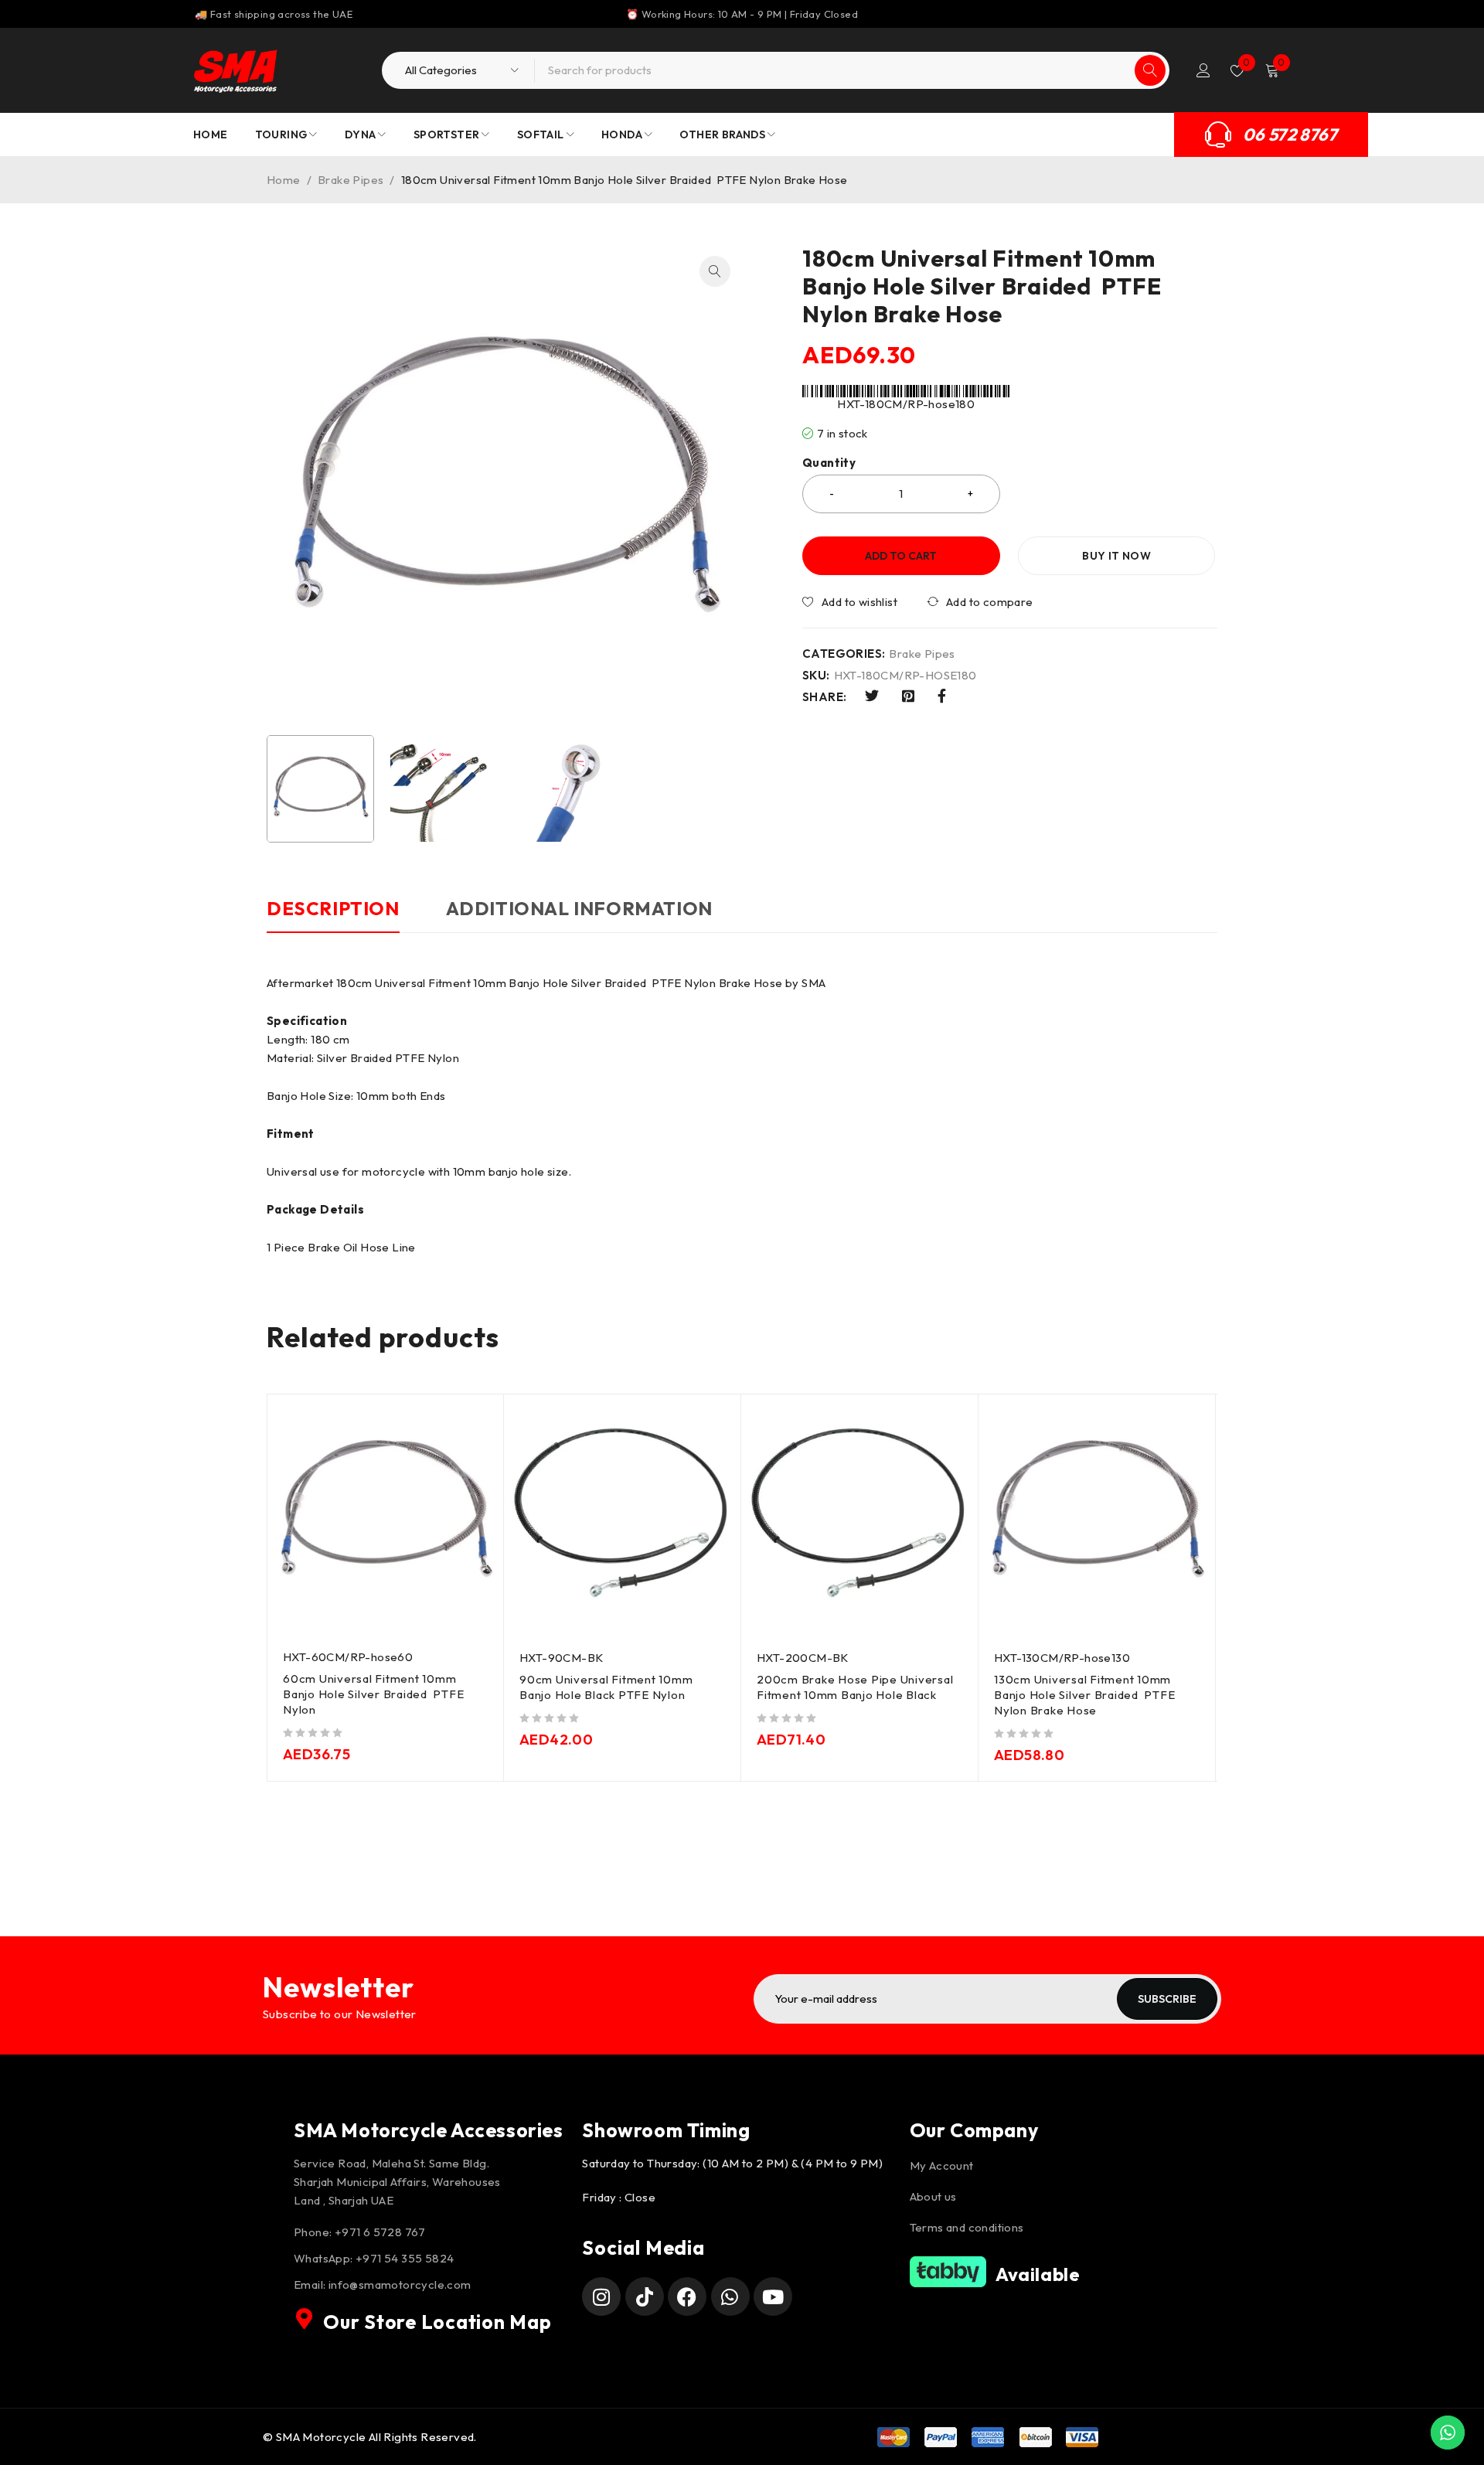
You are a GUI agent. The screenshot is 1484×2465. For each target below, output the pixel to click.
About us (933, 2196)
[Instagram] (601, 2296)
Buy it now (1116, 556)
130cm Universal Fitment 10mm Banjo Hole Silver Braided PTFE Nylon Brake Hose (1084, 1695)
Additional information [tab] (579, 908)
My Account (942, 2165)
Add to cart (901, 556)
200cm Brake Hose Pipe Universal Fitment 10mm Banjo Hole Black (855, 1687)
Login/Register (1203, 70)
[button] (715, 271)
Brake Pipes (351, 180)
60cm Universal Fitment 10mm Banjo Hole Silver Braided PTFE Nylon (373, 1694)
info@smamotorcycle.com (400, 2285)
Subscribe (1167, 1999)
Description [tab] (333, 908)
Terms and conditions (967, 2227)
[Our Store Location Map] (305, 2319)
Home (284, 180)
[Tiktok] (645, 2296)
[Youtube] (773, 2296)
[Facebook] (687, 2296)
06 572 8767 (1290, 134)
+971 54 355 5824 (405, 2258)
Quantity (829, 463)
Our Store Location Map (437, 2322)
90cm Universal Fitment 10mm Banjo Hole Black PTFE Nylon (606, 1687)
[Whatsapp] (730, 2296)
